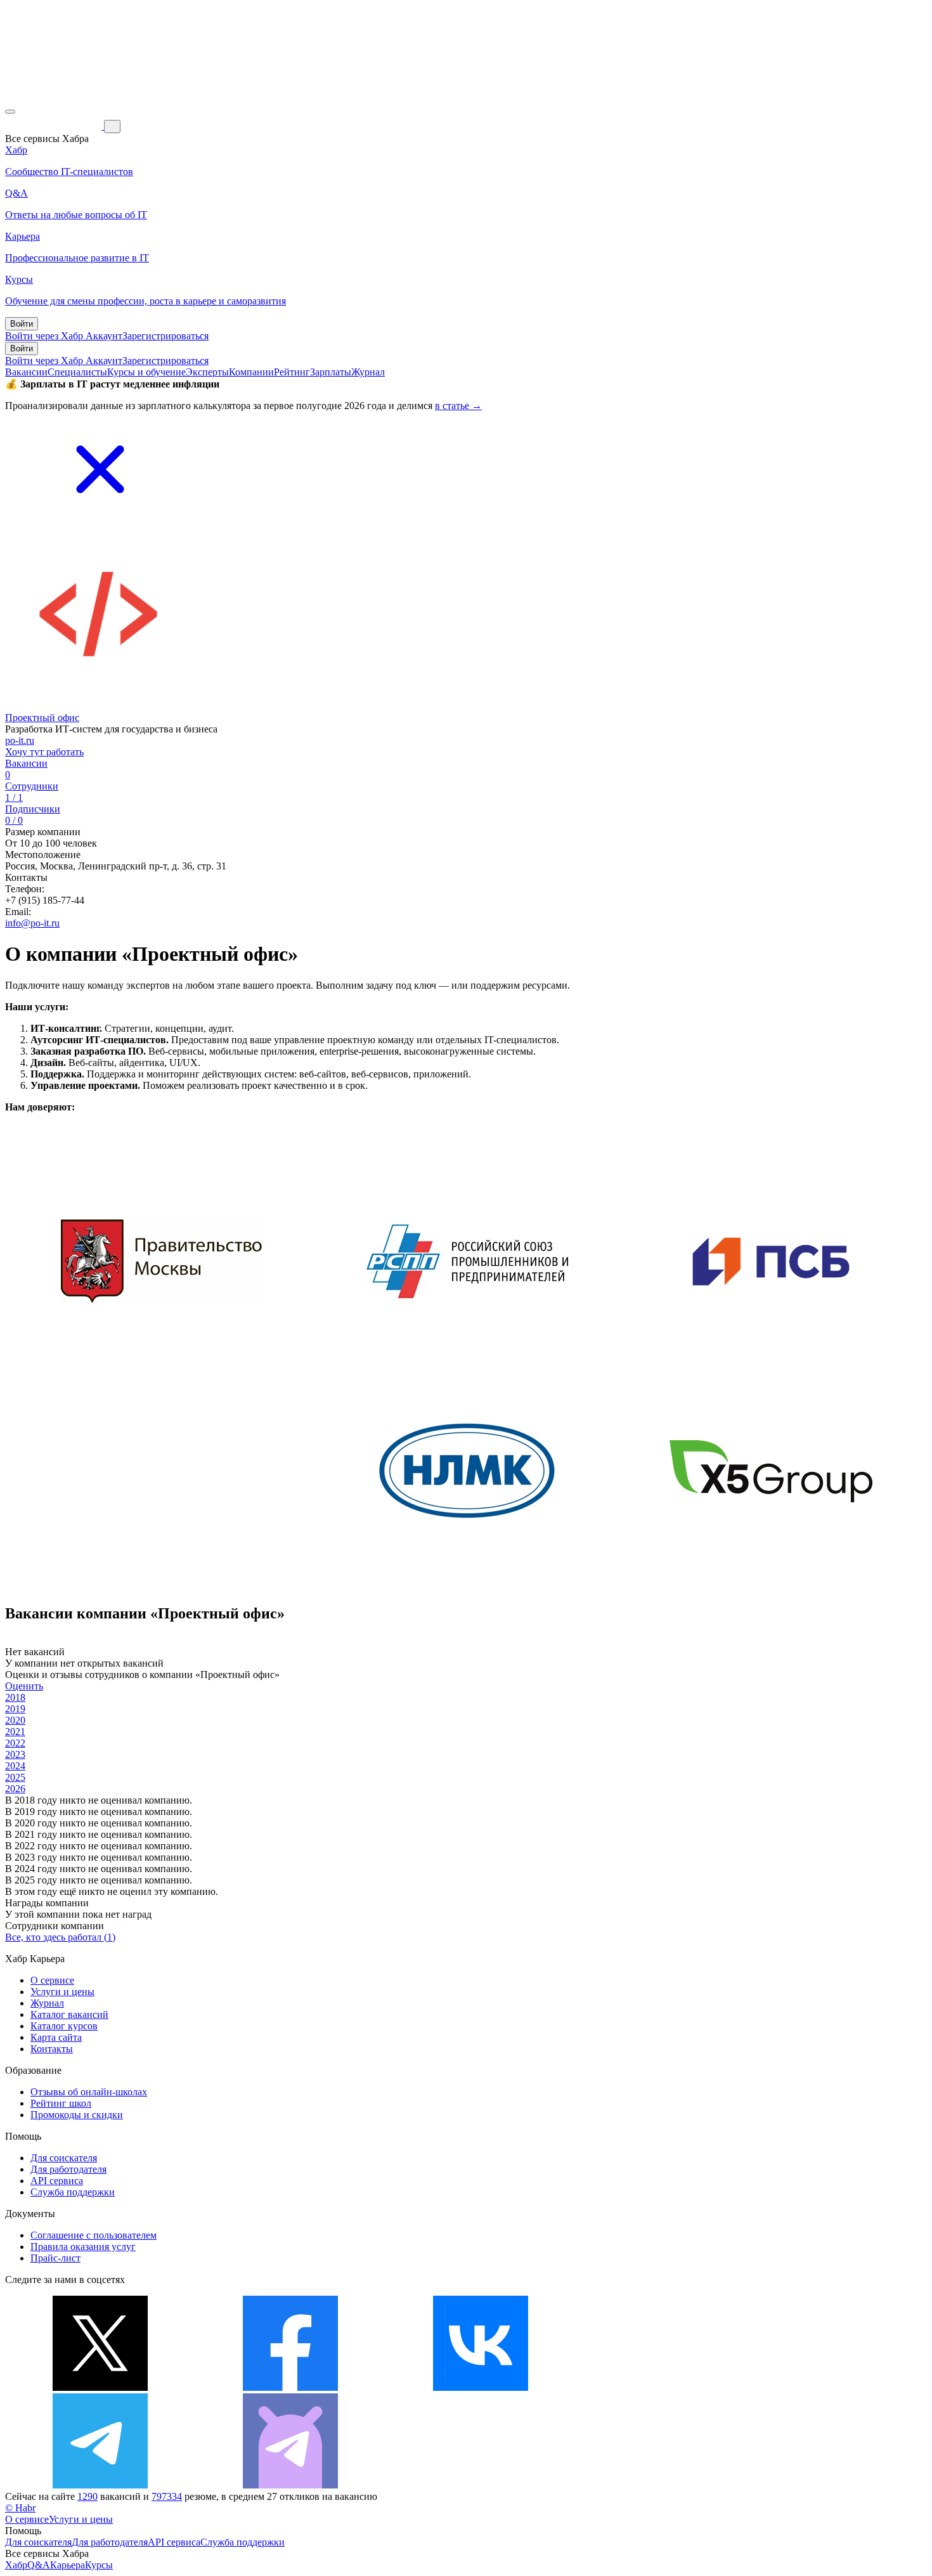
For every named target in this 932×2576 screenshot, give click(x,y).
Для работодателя (68, 2169)
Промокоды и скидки (77, 2115)
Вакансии (26, 372)
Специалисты (77, 372)
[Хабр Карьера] (55, 126)
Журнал (368, 372)
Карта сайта (56, 2037)
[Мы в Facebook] (290, 2387)
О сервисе (52, 1980)
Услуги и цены (62, 1992)
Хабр (16, 2565)
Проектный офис (42, 718)
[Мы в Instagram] (671, 2387)
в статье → (458, 406)
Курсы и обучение (146, 372)
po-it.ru (20, 740)
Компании (251, 372)
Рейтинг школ (61, 2103)
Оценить (24, 1686)
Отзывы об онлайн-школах (89, 2092)
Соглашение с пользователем (94, 2235)
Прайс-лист (55, 2258)
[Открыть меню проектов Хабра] (10, 112)
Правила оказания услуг (83, 2247)
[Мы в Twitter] (100, 2387)
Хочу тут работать (44, 752)
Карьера (68, 2565)
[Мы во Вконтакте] (481, 2387)
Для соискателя (64, 2158)
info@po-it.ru (32, 923)
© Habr (20, 2508)
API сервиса (57, 2181)
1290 (87, 2496)
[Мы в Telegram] (100, 2485)
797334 (167, 2496)
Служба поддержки (73, 2192)
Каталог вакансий (69, 2014)
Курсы (99, 2565)
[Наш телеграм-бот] (290, 2485)
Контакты (52, 2049)
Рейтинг (292, 372)
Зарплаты (331, 372)
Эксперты (207, 372)
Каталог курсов (64, 2026)
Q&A (39, 2565)
